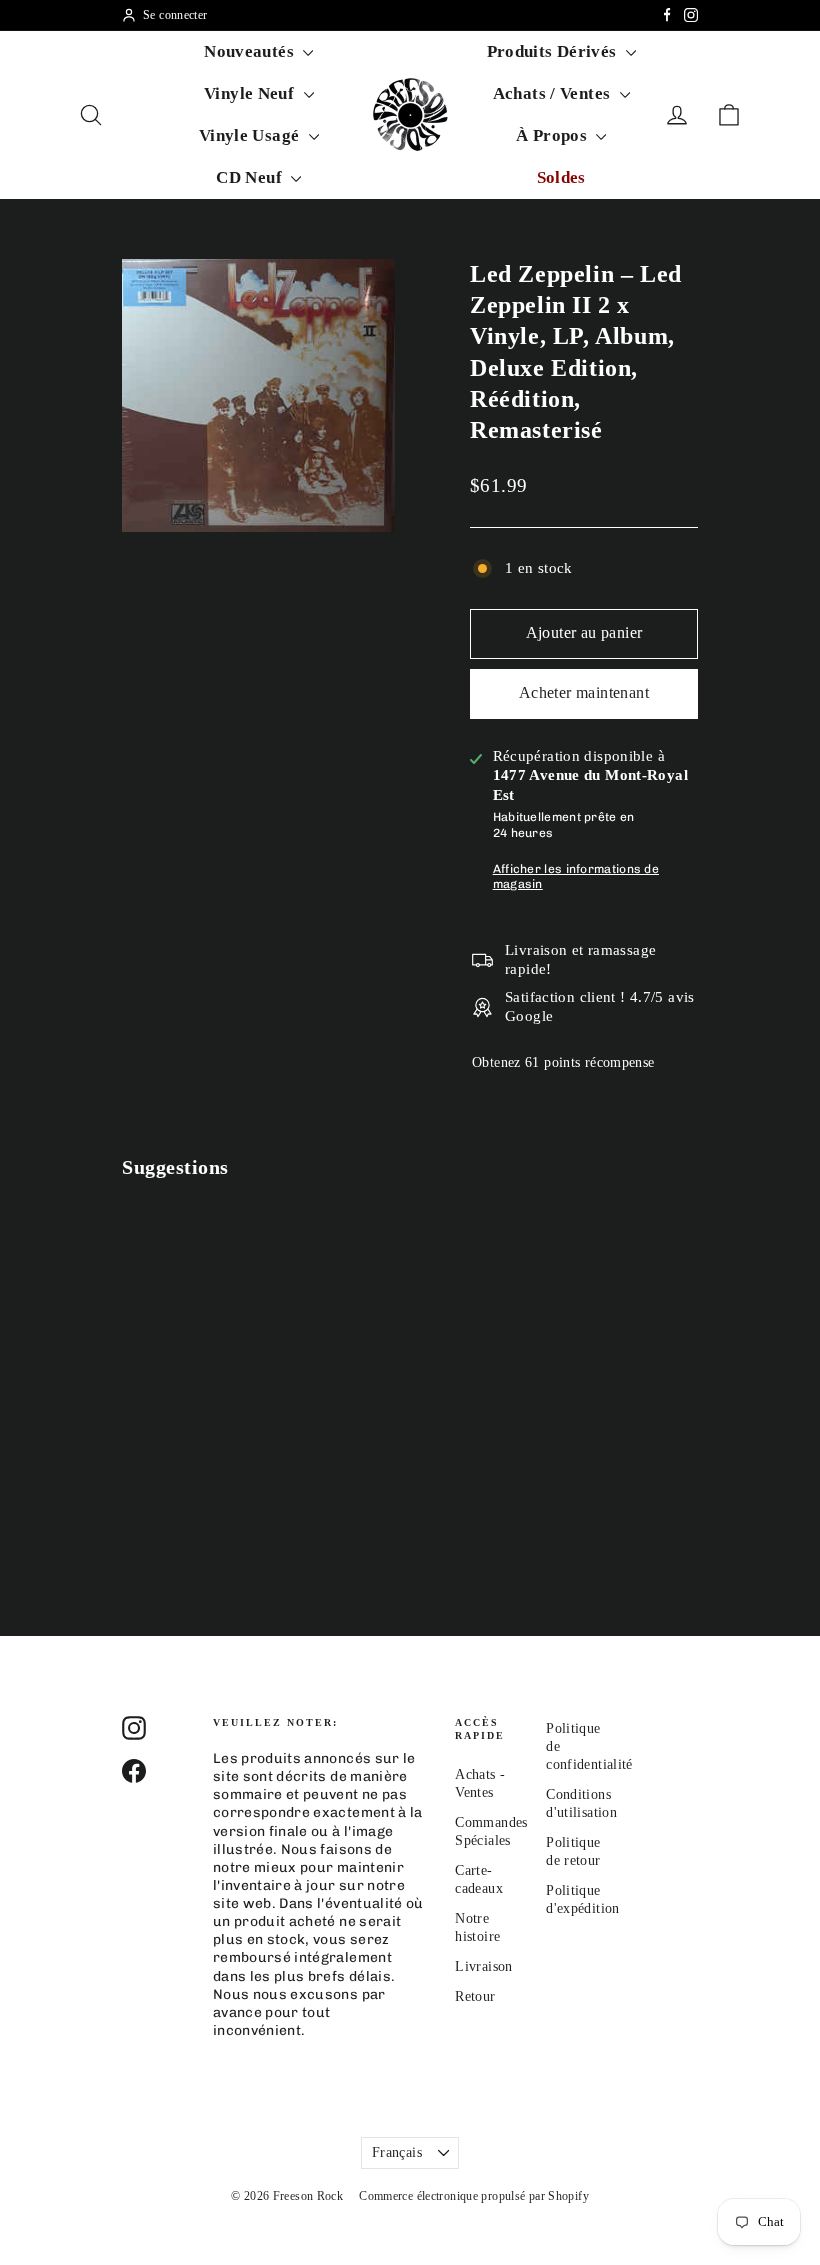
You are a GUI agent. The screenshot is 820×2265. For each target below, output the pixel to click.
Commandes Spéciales (485, 1831)
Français (397, 2152)
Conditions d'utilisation (576, 1803)
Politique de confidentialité (576, 1746)
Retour (475, 1996)
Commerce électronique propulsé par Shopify (474, 2196)
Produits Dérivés (554, 51)
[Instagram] (691, 15)
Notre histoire (477, 1927)
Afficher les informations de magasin (576, 877)
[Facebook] (667, 15)
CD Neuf (251, 177)
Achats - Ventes (480, 1783)
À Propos (553, 135)
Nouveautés (251, 51)
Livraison (483, 1966)
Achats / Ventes (554, 93)
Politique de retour (573, 1851)
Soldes (561, 177)
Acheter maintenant (584, 692)
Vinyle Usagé (251, 135)
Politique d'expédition (576, 1899)
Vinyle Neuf (251, 93)
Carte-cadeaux (479, 1879)
